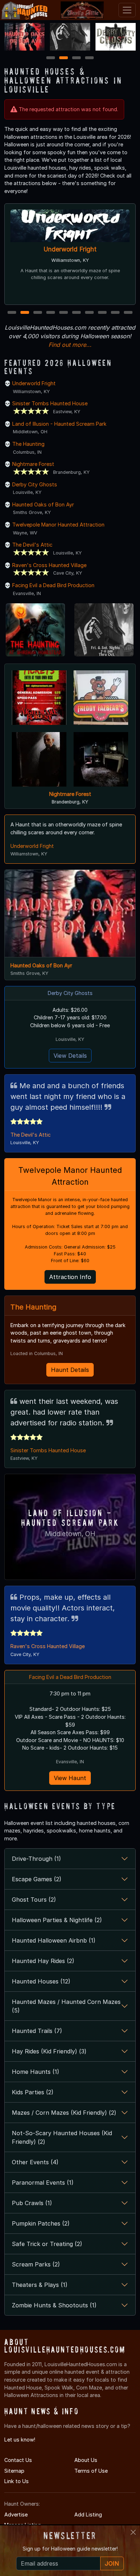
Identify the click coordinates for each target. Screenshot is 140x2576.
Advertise (16, 2514)
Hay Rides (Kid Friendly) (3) (49, 2051)
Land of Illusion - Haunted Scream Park (59, 424)
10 (129, 313)
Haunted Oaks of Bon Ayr (43, 504)
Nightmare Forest (33, 464)
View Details (70, 1056)
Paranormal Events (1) (43, 2183)
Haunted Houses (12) (41, 1981)
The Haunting (28, 444)
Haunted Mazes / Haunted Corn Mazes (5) (66, 2006)
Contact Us (18, 2460)
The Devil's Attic (32, 545)
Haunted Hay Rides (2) (43, 1961)
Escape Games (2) (37, 1879)
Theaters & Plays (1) (40, 2285)
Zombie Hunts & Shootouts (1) (54, 2305)
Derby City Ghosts (35, 484)
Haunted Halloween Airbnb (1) (54, 1940)
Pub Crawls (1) (32, 2203)
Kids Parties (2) (33, 2092)
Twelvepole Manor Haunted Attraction (58, 525)
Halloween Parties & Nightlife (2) (57, 1920)
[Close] (133, 2532)
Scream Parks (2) (36, 2264)
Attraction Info (70, 1277)
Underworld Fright (70, 249)
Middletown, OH (70, 1534)
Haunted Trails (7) (37, 2031)
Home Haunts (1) (36, 2072)
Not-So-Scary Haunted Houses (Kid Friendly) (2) (62, 2137)
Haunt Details (70, 1370)
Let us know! (20, 2440)
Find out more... (70, 345)
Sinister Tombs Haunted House (50, 403)
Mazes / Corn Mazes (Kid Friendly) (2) (64, 2113)
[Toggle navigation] (127, 10)
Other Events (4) (35, 2162)
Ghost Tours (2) (34, 1900)
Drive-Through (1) (36, 1859)
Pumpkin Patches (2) (41, 2223)
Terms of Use (91, 2471)
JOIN (112, 2563)
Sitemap (14, 2471)
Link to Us (17, 2481)
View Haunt (70, 1778)
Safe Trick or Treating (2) (47, 2244)
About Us (86, 2460)
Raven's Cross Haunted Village (49, 565)
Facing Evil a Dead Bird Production (53, 585)
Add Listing (88, 2514)
